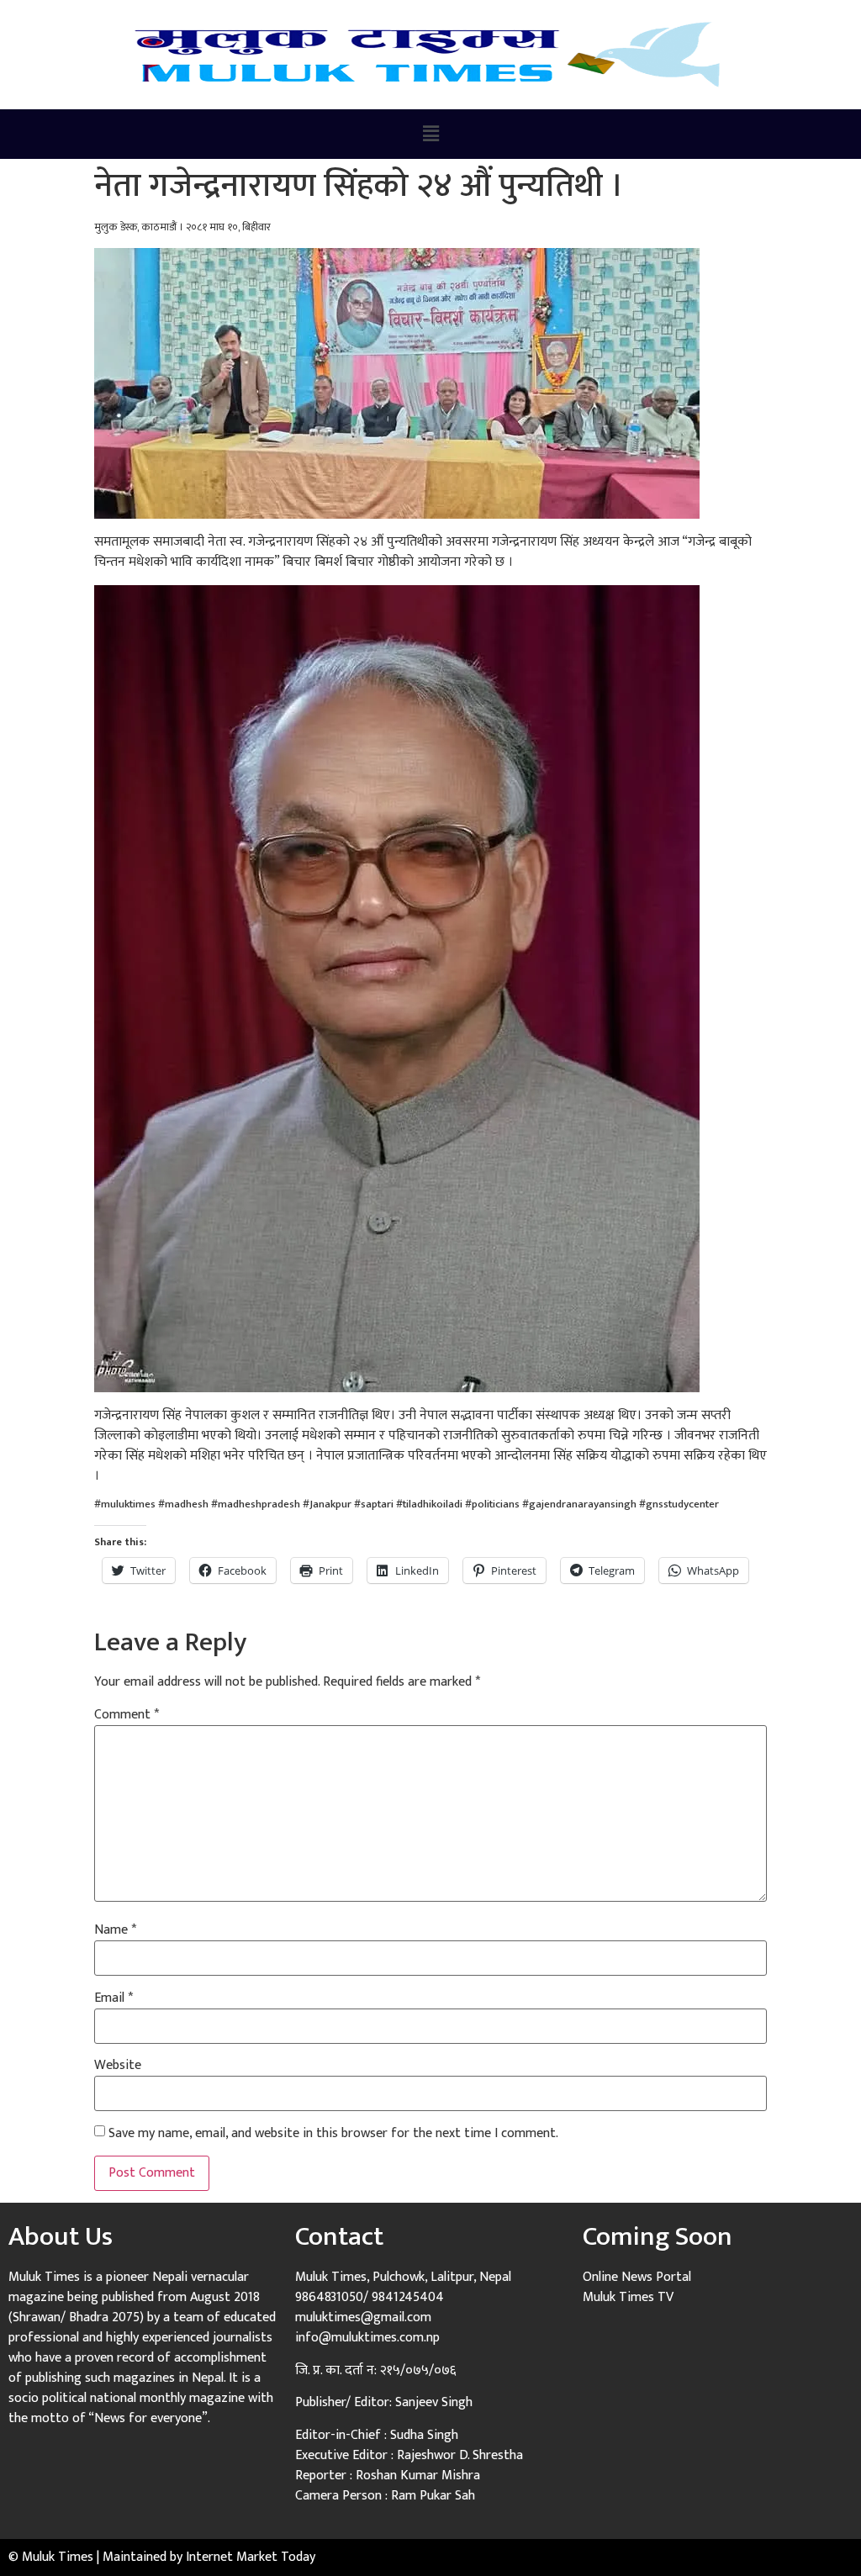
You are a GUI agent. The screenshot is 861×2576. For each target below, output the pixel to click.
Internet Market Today (251, 2557)
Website (118, 2066)
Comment (127, 1715)
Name (115, 1930)
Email (114, 1998)
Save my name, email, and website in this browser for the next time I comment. (333, 2134)
